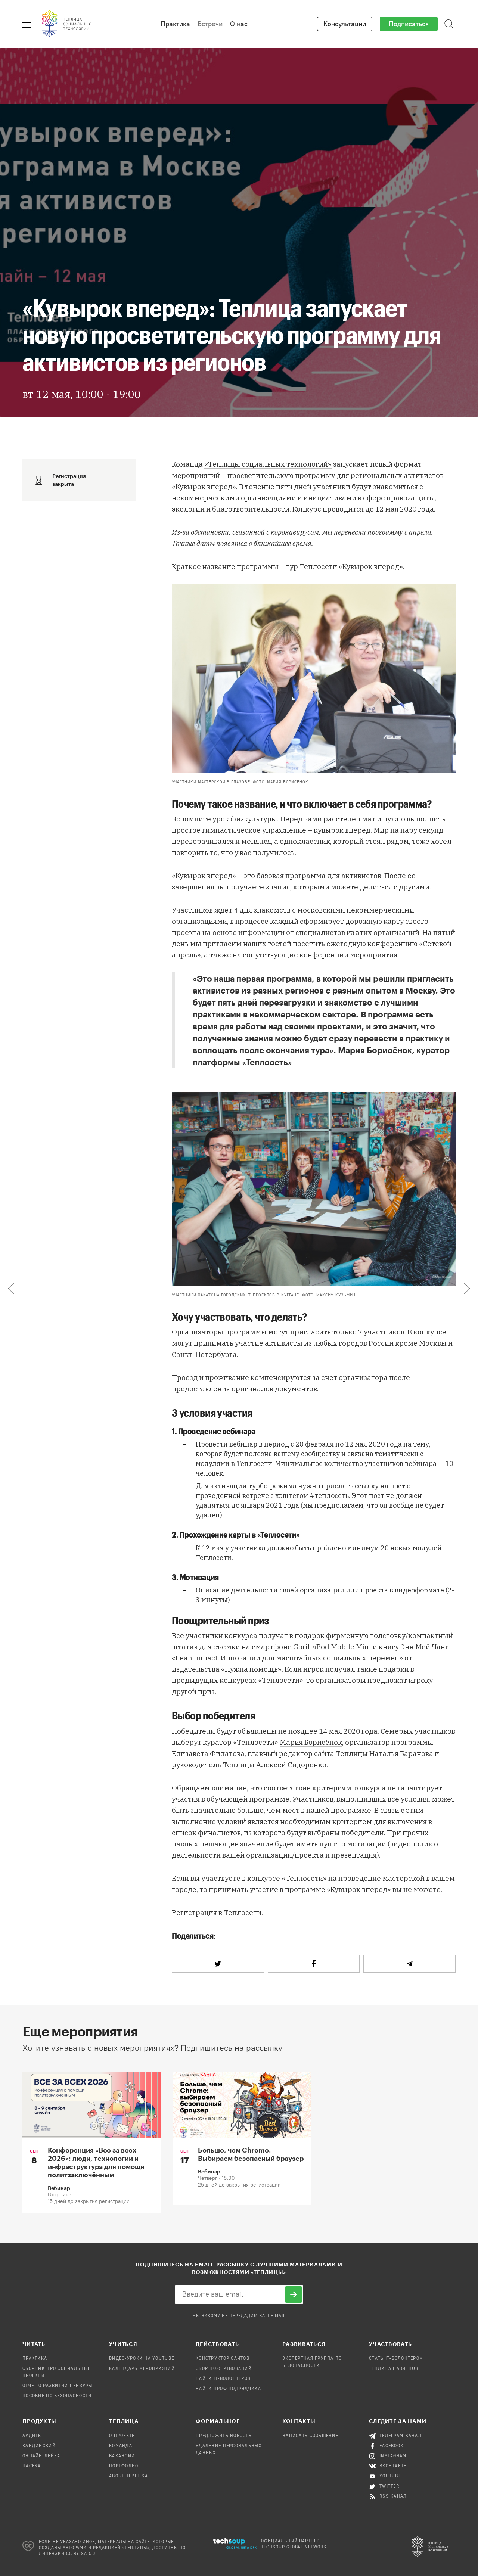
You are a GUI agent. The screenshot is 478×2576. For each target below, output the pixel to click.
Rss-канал (393, 2496)
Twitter (389, 2486)
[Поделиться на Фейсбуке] (314, 1964)
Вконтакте (393, 2466)
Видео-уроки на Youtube (142, 2359)
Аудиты (32, 2436)
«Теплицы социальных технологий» (268, 464)
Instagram (393, 2456)
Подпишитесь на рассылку (232, 2048)
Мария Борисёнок (311, 1742)
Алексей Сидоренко (291, 1765)
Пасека (32, 2466)
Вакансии (122, 2456)
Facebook (392, 2446)
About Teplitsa (128, 2476)
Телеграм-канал (401, 2436)
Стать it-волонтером (396, 2359)
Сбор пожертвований (224, 2369)
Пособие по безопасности (57, 2396)
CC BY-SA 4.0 (81, 2554)
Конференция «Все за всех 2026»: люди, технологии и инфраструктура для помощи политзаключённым (96, 2162)
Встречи (210, 24)
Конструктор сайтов (223, 2359)
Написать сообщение (310, 2436)
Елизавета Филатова (208, 1753)
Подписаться (409, 24)
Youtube (390, 2476)
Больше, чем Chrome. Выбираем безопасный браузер (251, 2154)
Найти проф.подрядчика (228, 2389)
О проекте (122, 2436)
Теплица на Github (394, 2369)
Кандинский (39, 2446)
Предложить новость (224, 2436)
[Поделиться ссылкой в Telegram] (409, 1964)
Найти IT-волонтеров (223, 2379)
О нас (239, 24)
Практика (175, 24)
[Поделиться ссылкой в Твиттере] (218, 1964)
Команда (121, 2446)
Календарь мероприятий (142, 2369)
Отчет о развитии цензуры (58, 2386)
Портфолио (124, 2466)
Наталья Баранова (401, 1753)
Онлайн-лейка (41, 2456)
